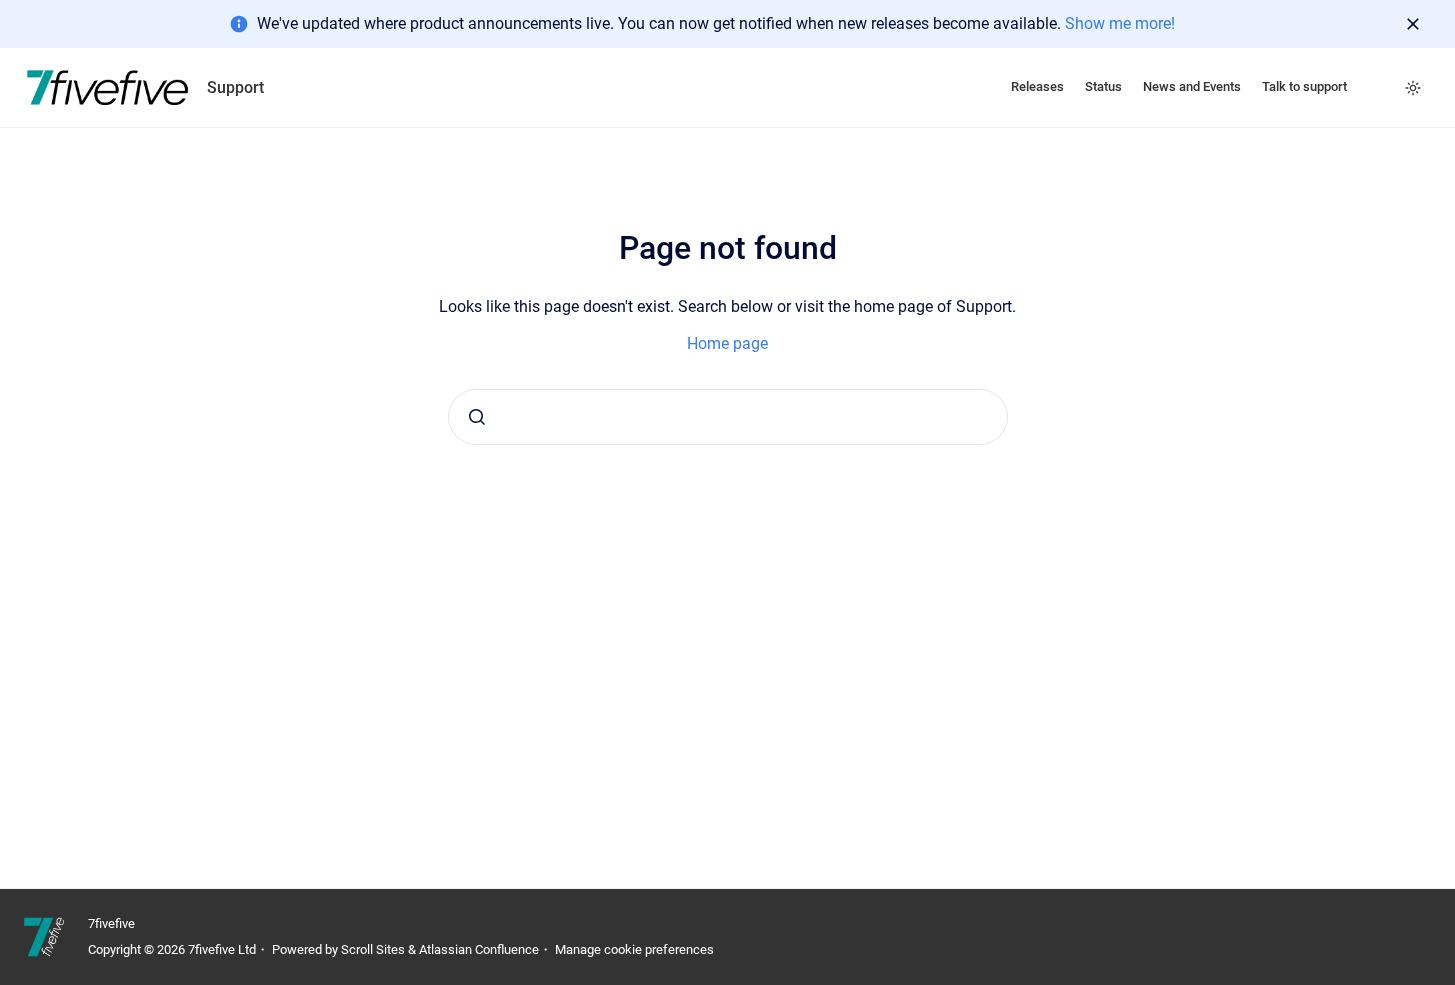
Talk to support (1304, 86)
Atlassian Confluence (479, 949)
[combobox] (728, 417)
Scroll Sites (373, 949)
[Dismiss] (1413, 24)
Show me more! (1120, 23)
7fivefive (111, 923)
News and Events (1192, 86)
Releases (1037, 86)
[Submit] (477, 417)
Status (1103, 86)
